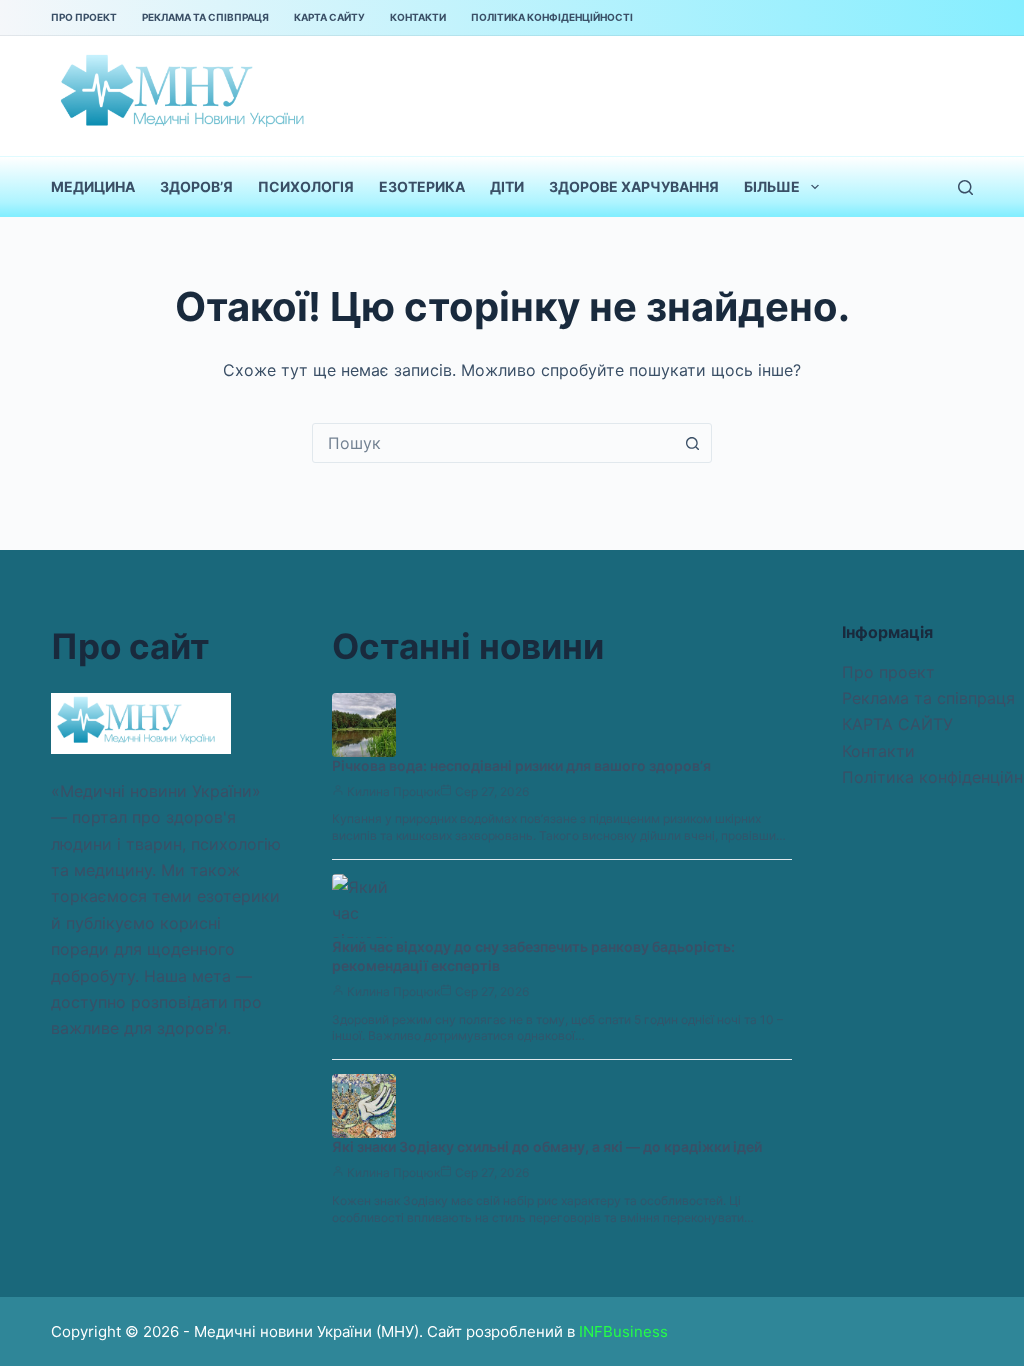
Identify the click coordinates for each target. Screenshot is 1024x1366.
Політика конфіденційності (552, 17)
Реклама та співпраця (205, 17)
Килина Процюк (393, 791)
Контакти (418, 17)
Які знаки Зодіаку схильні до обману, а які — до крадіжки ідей (547, 1146)
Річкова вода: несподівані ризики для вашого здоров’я (521, 765)
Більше (772, 186)
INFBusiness (623, 1331)
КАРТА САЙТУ (329, 17)
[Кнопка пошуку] (692, 443)
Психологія (306, 186)
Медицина (93, 186)
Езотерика (422, 186)
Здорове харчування (634, 186)
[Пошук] (965, 187)
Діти (507, 186)
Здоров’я (196, 186)
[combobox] (493, 443)
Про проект (84, 17)
